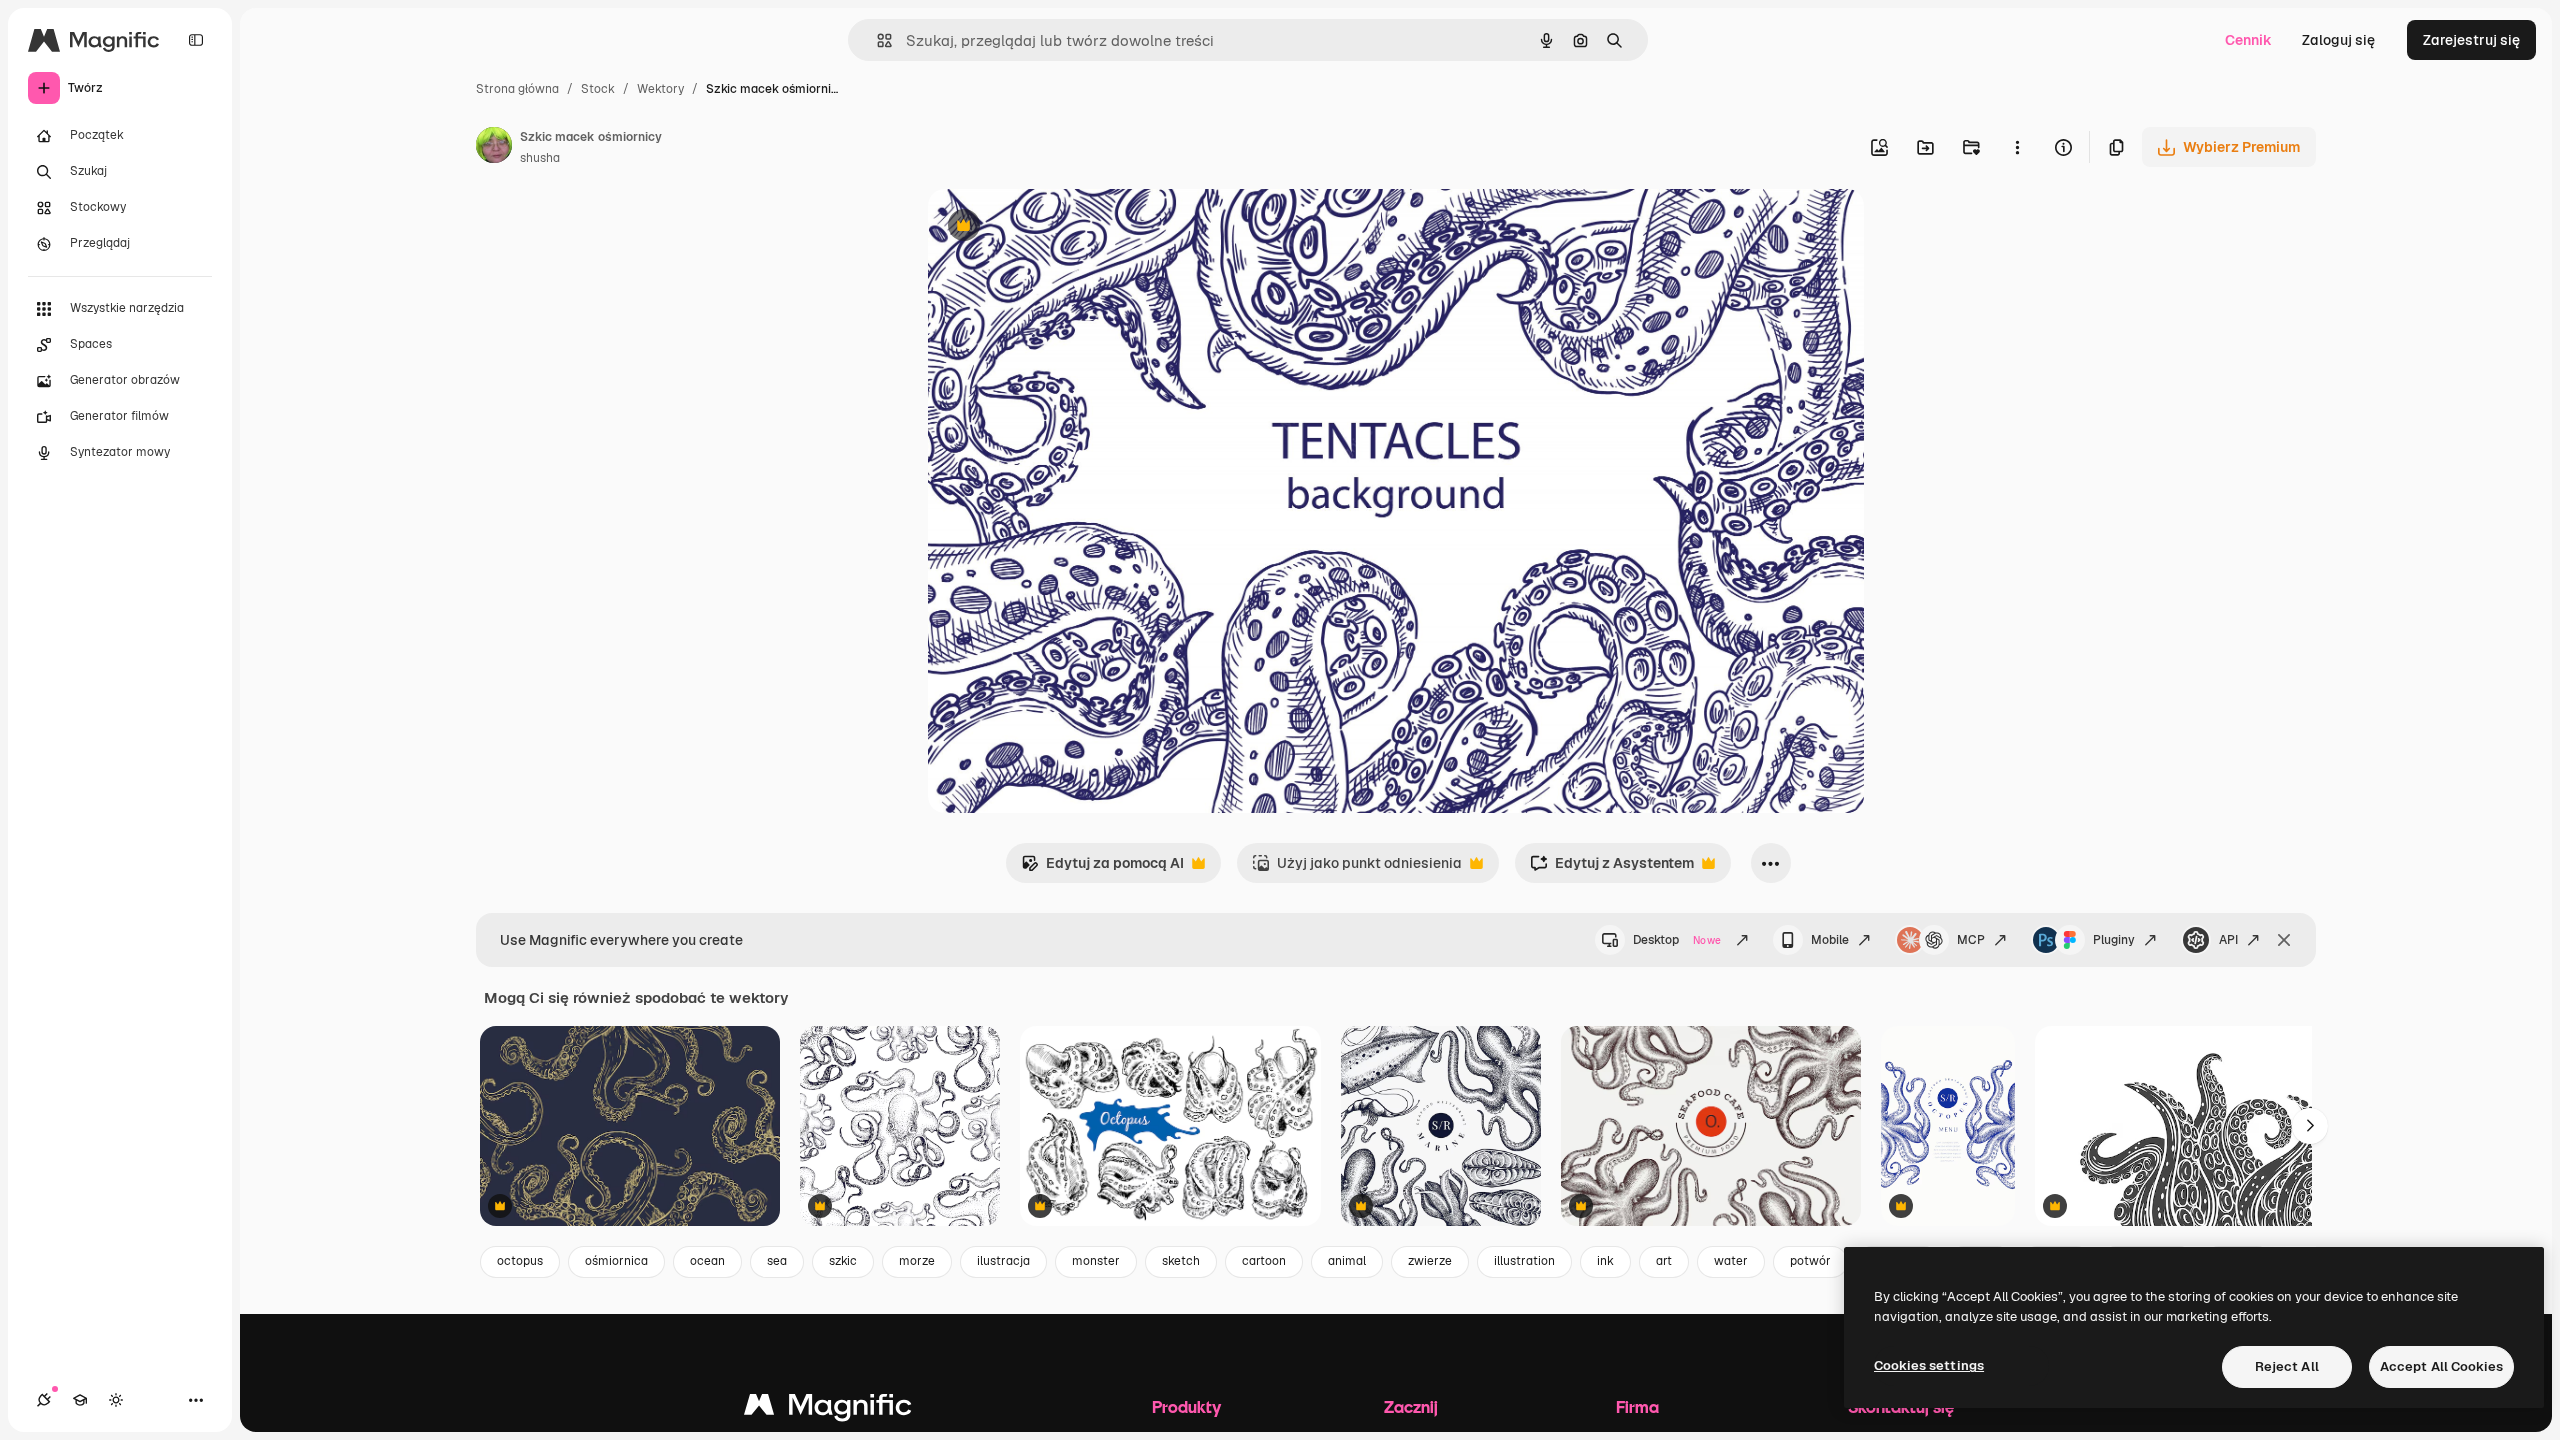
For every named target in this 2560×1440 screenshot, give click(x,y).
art (1664, 1261)
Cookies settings (1929, 1365)
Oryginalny (1066, 227)
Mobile (1830, 940)
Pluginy (2114, 940)
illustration (1524, 1261)
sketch (1181, 1261)
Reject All (2287, 1366)
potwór (1810, 1261)
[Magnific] (828, 1409)
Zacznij (1411, 1406)
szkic (843, 1261)
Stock (598, 89)
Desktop (1677, 940)
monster (1096, 1261)
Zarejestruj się (2471, 40)
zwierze (1430, 1261)
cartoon (1264, 1261)
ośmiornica (616, 1261)
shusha (540, 158)
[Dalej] (2310, 1126)
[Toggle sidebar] (196, 40)
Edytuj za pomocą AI (1102, 868)
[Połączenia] (44, 1400)
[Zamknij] (2284, 940)
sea (777, 1261)
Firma (1637, 1406)
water (1731, 1261)
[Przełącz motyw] (116, 1400)
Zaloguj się (2338, 40)
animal (1347, 1261)
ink (1605, 1261)
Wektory (660, 89)
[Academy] (80, 1400)
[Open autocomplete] (876, 40)
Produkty (1186, 1406)
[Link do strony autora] (494, 148)
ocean (707, 1261)
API (2228, 940)
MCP (1971, 940)
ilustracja (1003, 1261)
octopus (520, 1261)
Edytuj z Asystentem (1612, 868)
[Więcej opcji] (2017, 147)
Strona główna (517, 89)
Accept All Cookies (2441, 1366)
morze (917, 1261)
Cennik (2248, 40)
